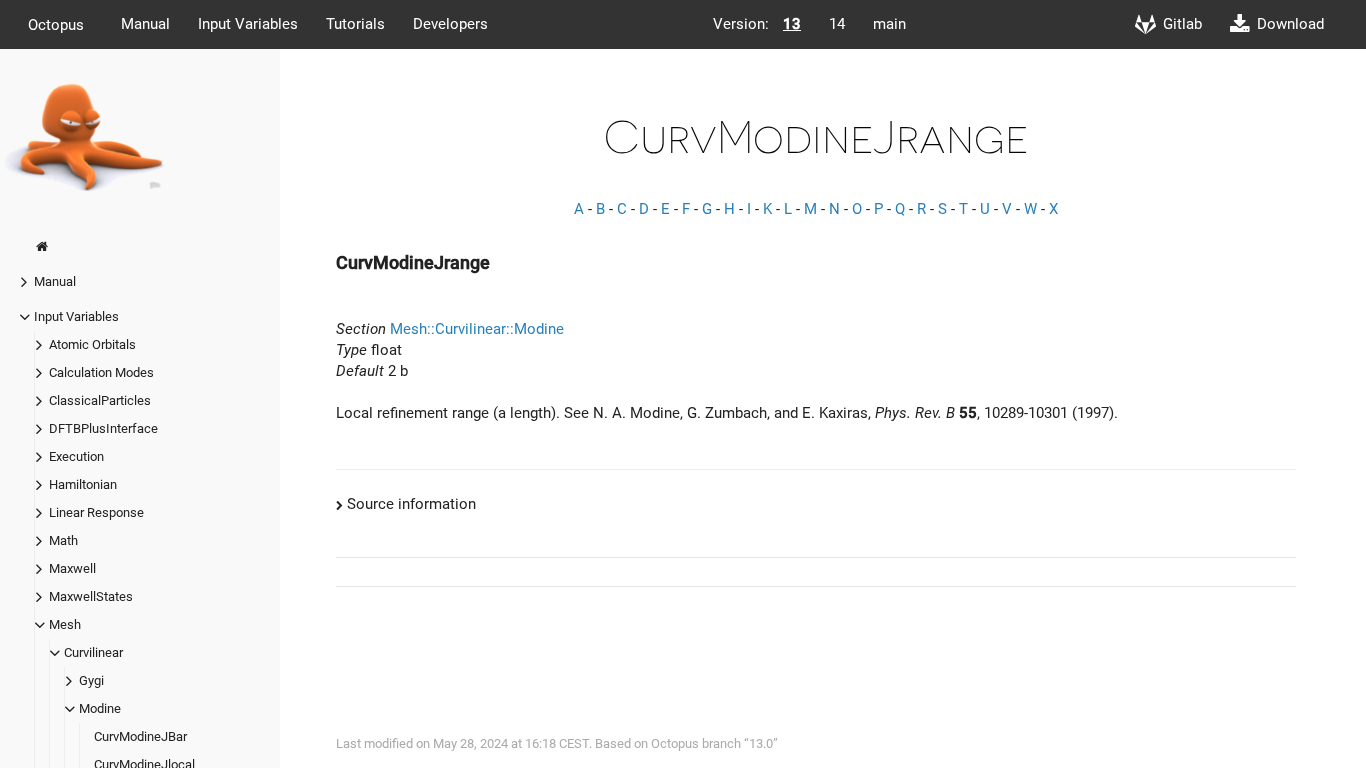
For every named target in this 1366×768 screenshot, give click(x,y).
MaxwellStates (91, 596)
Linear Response (96, 512)
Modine (100, 708)
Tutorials (355, 24)
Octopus (56, 24)
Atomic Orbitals (92, 344)
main (889, 24)
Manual (145, 24)
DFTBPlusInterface (103, 428)
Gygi (91, 680)
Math (63, 540)
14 (837, 24)
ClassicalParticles (100, 400)
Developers (450, 24)
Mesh (65, 624)
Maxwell (72, 568)
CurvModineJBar (140, 736)
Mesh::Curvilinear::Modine (477, 329)
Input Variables (248, 24)
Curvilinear (93, 652)
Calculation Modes (101, 372)
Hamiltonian (83, 484)
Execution (76, 456)
